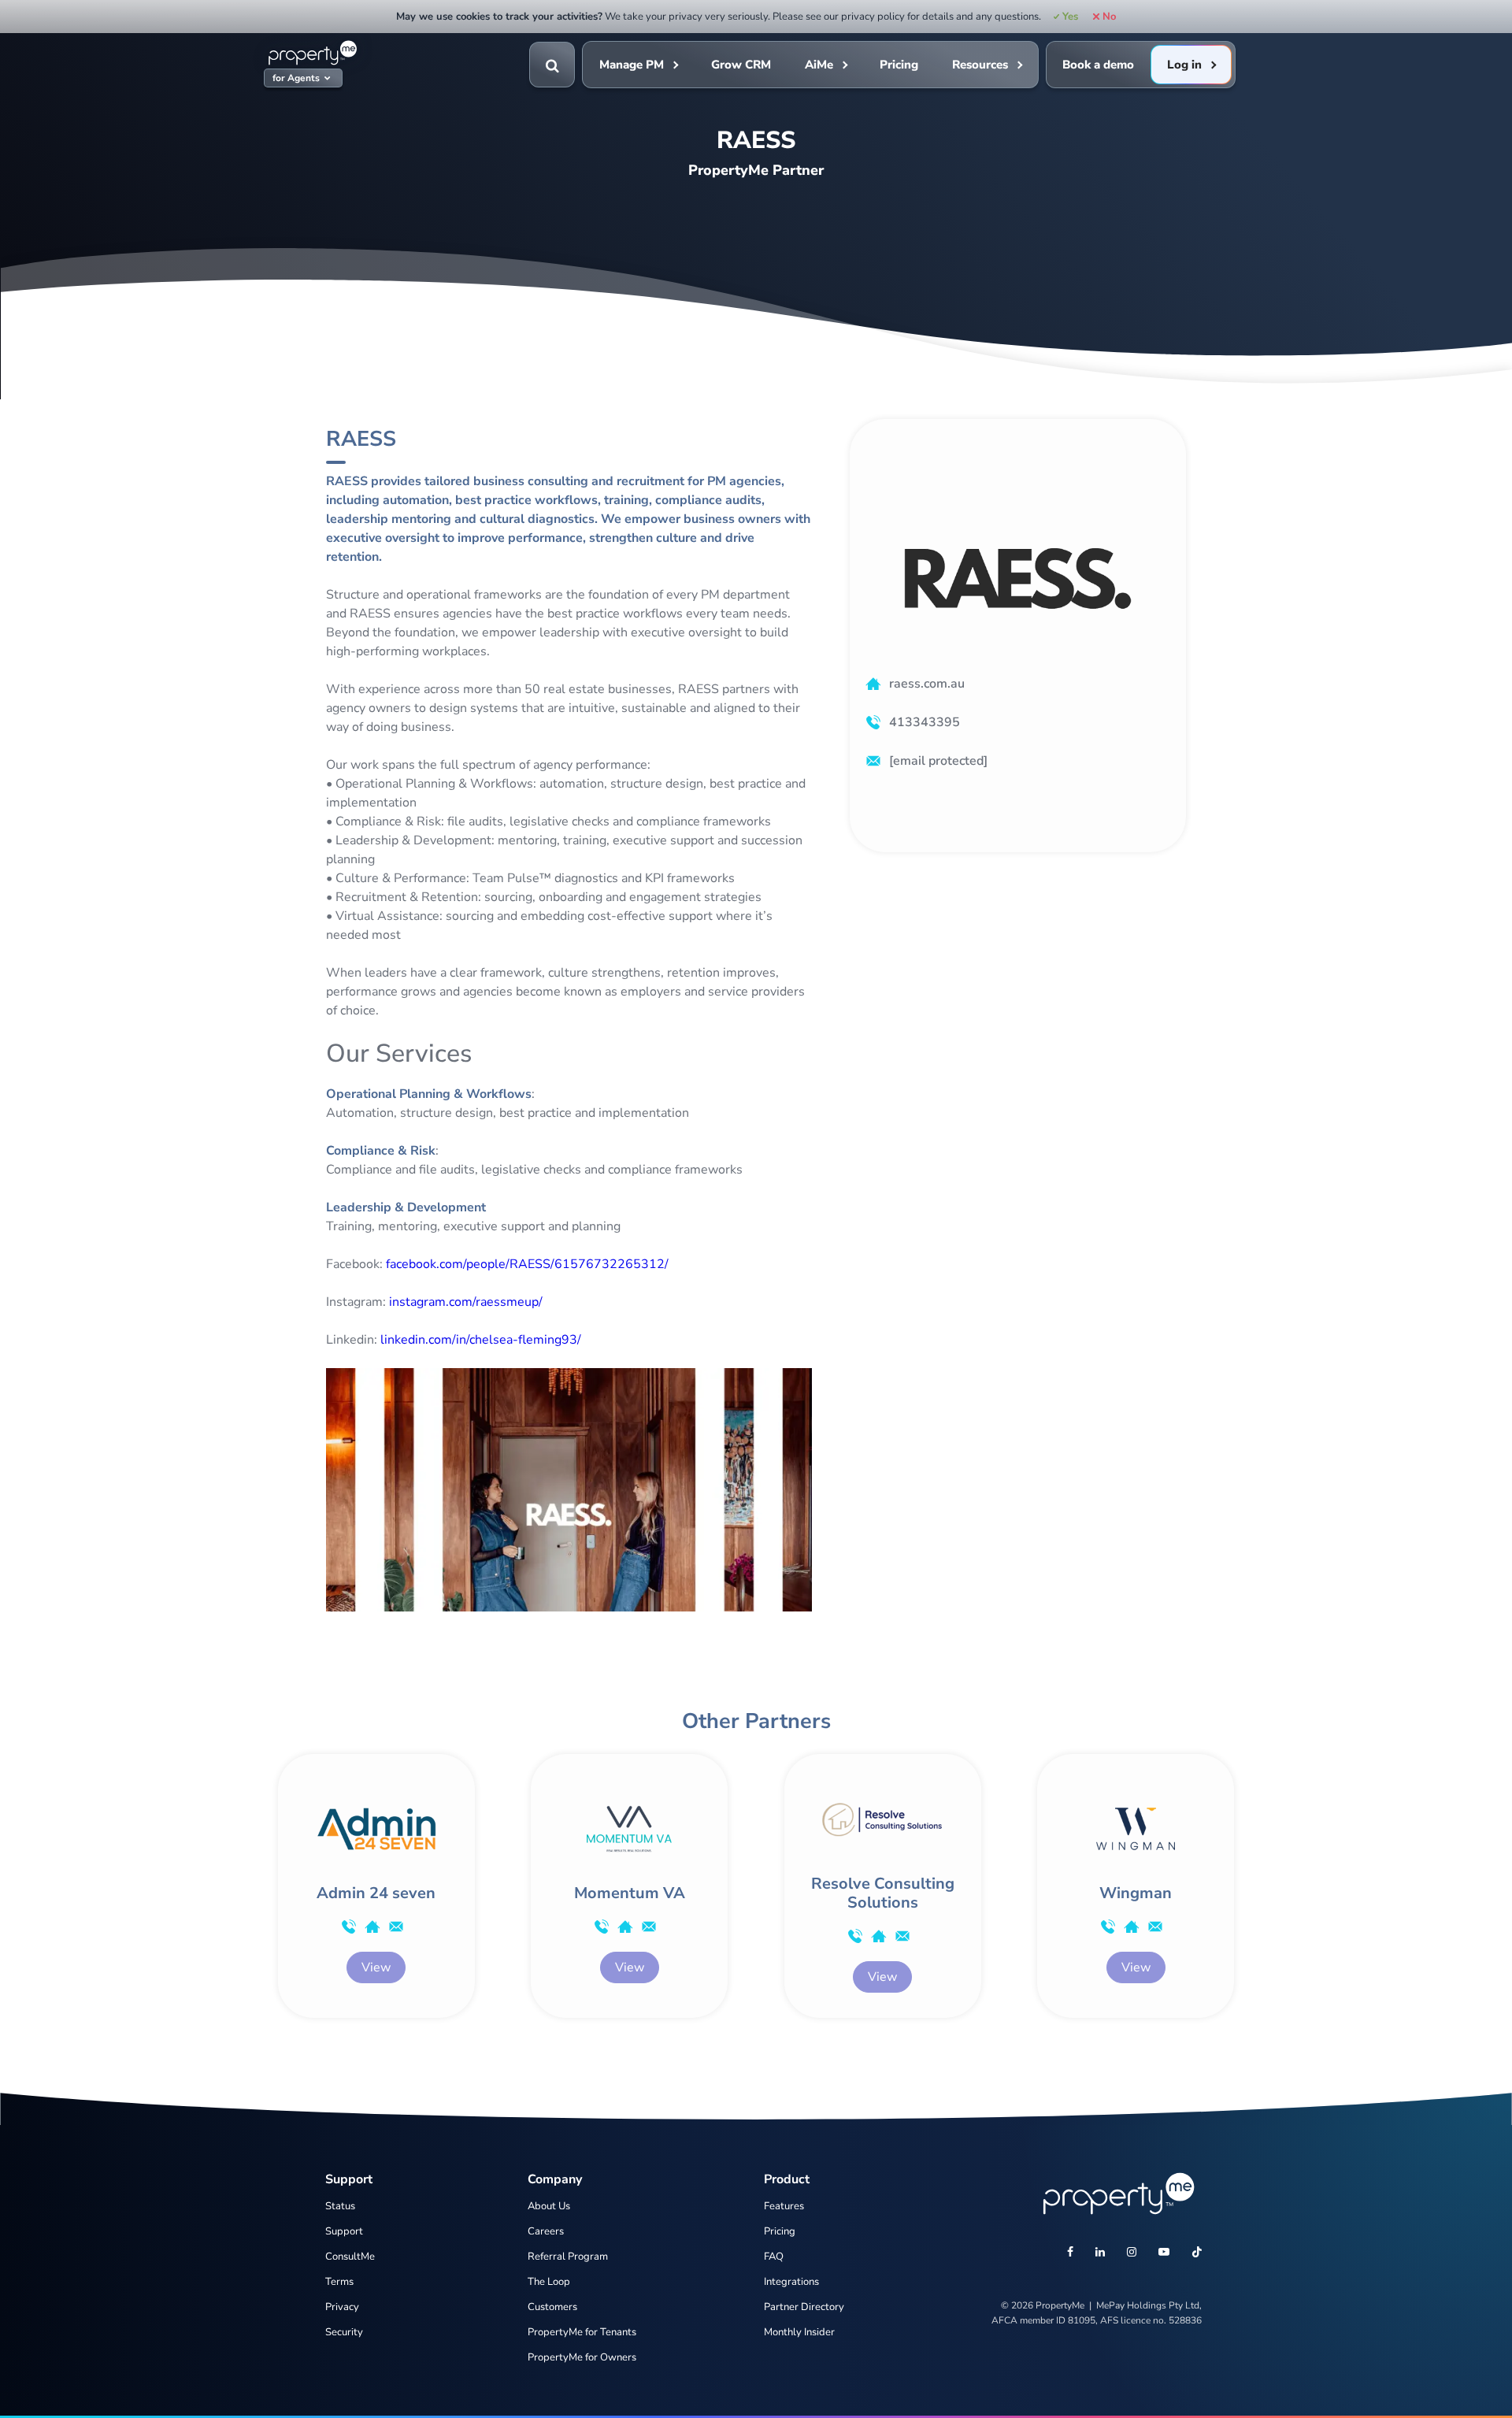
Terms (339, 2282)
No (1109, 17)
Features (784, 2206)
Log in (1184, 65)
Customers (552, 2307)
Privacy (342, 2307)
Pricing (899, 65)
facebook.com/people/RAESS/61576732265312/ (527, 1264)
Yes (1070, 17)
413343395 (925, 722)
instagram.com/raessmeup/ (466, 1302)
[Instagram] (1132, 2253)
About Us (549, 2206)
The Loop (549, 2282)
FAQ (774, 2257)
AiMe (819, 65)
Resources (980, 65)
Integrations (791, 2282)
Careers (546, 2231)
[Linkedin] (1100, 2253)
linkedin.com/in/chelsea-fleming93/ (481, 1340)
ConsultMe (350, 2257)
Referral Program (568, 2257)
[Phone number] (349, 1927)
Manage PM (632, 65)
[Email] (396, 1927)
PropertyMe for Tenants (582, 2332)
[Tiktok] (1197, 2253)
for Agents (296, 78)
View (376, 1967)
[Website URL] (372, 1927)
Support (344, 2231)
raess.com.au (927, 684)
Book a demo (1098, 65)
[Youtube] (1164, 2253)
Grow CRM (741, 65)
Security (344, 2332)
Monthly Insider (799, 2332)
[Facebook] (1070, 2253)
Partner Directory (804, 2307)
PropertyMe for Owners (582, 2357)
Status (340, 2206)
